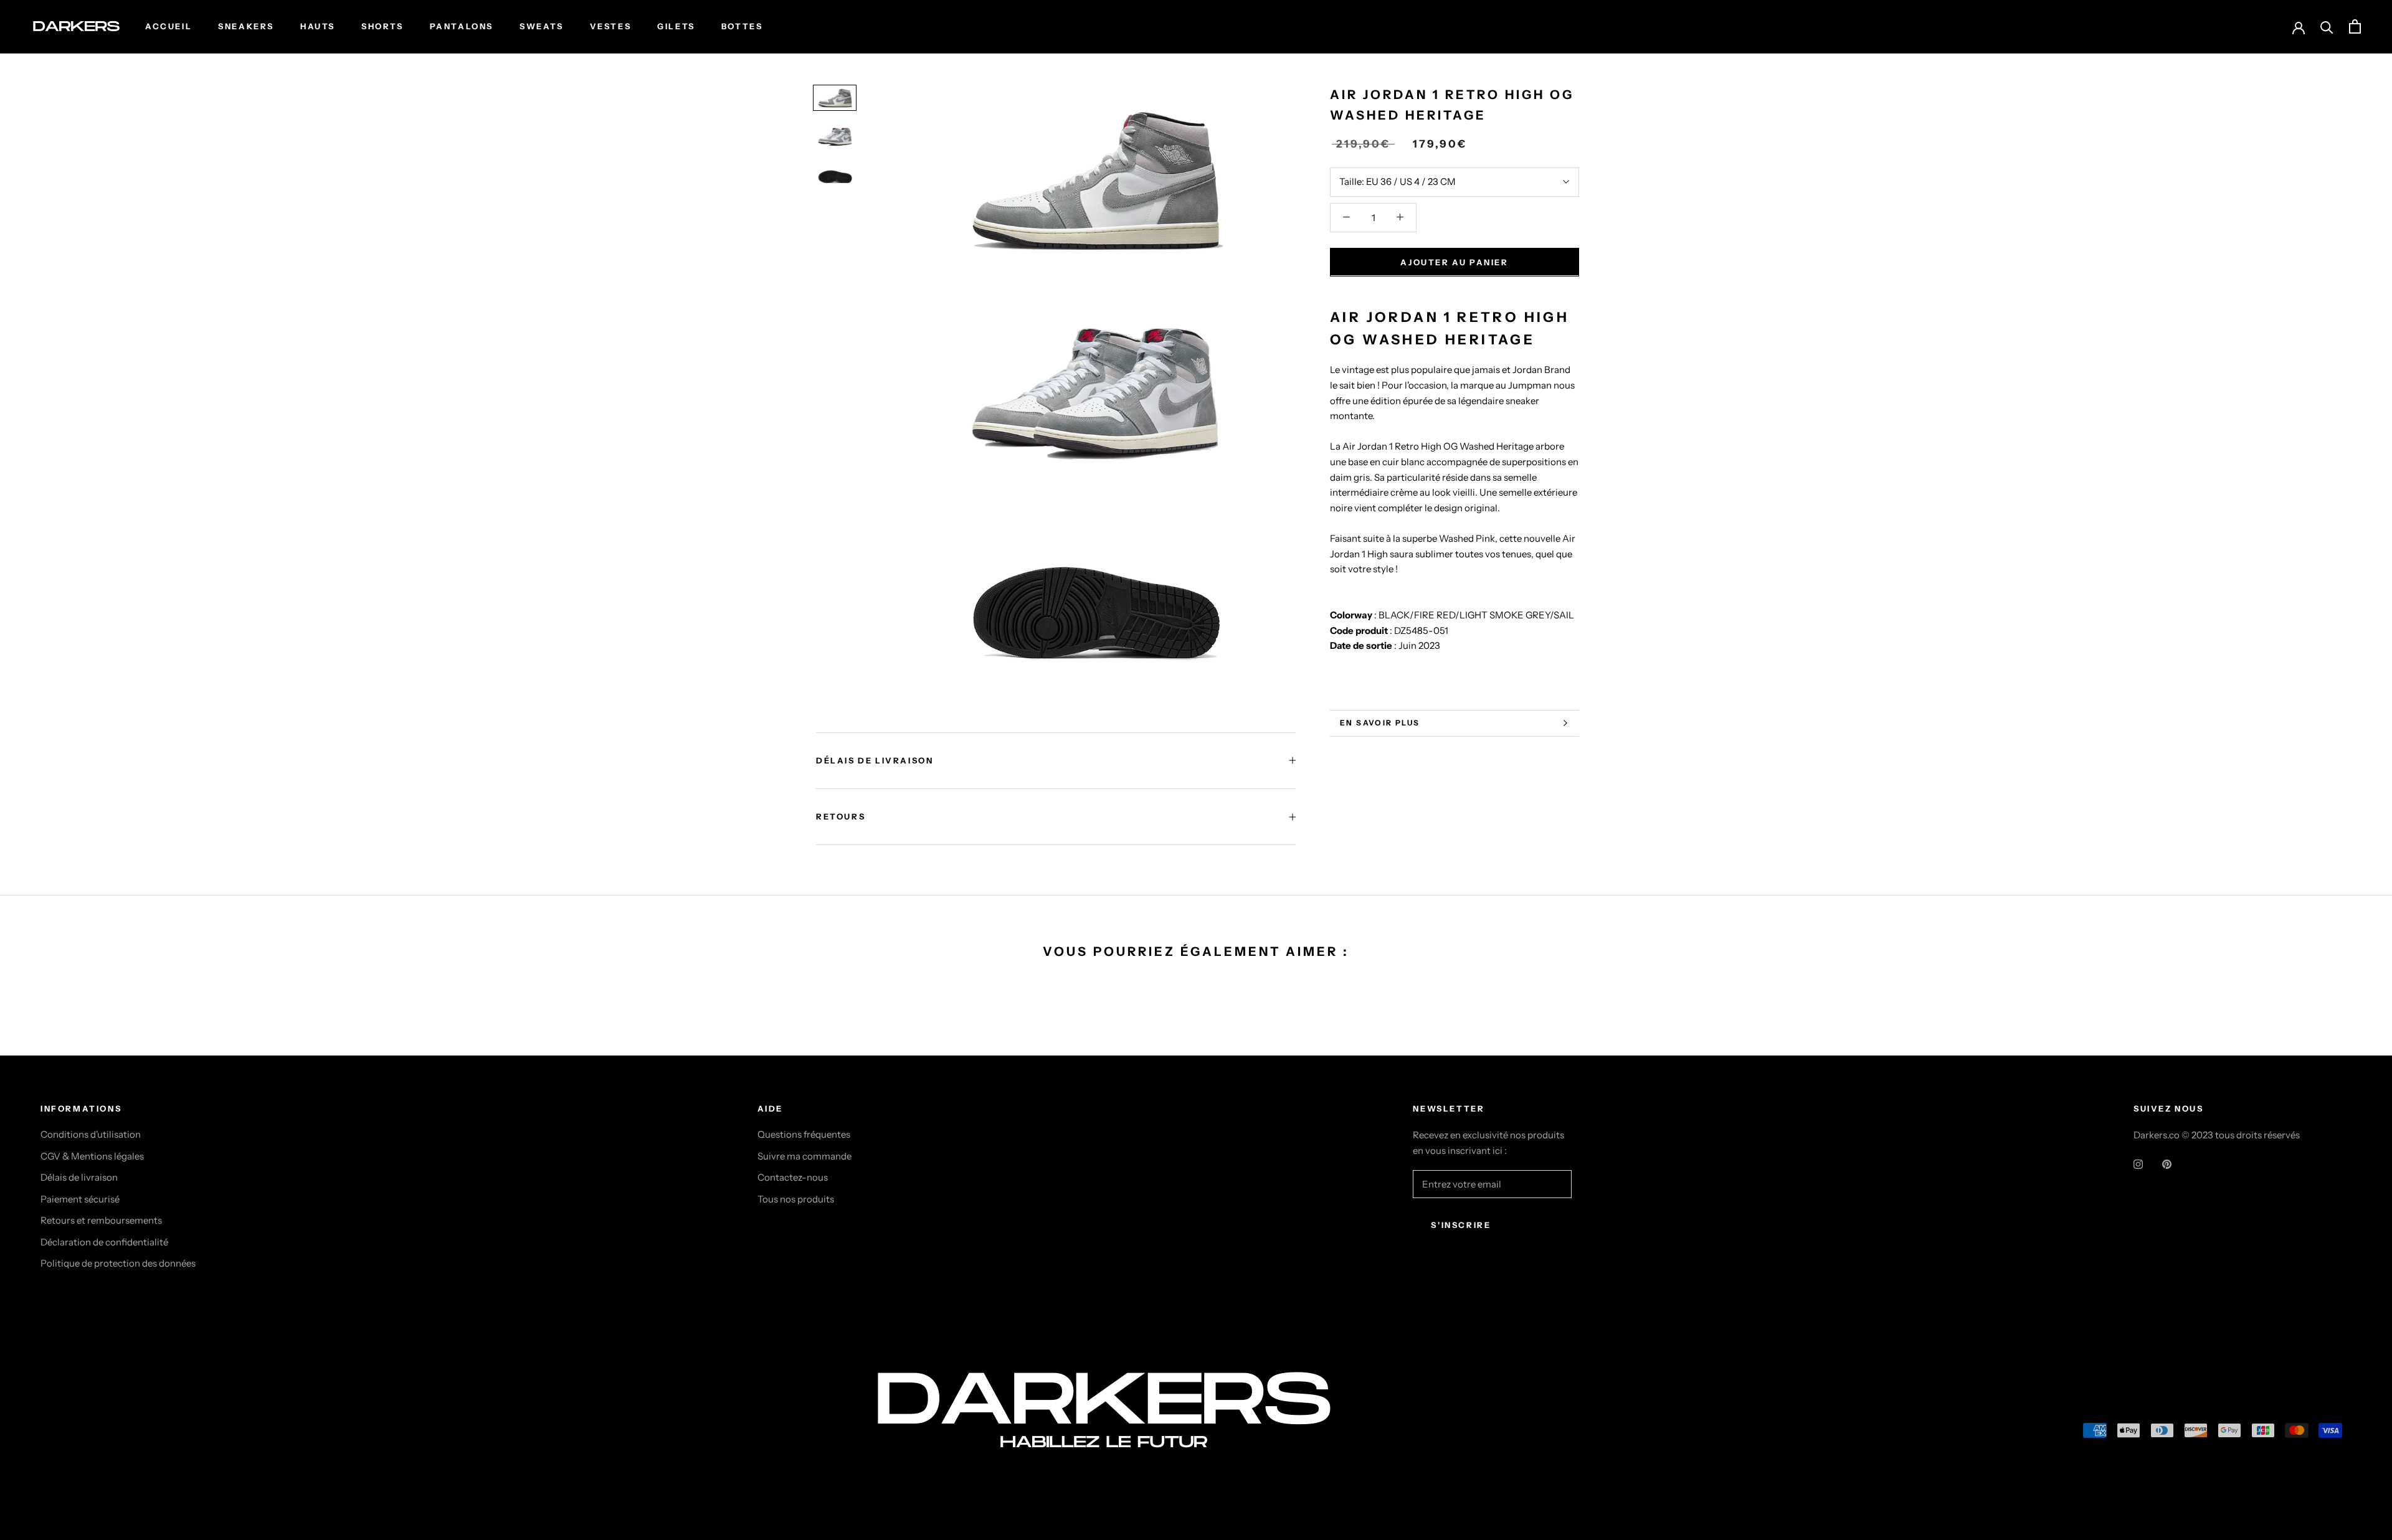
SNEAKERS (246, 26)
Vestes (611, 26)
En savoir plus (1380, 723)
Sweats (542, 26)
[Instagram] (2138, 1164)
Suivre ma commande (804, 1156)
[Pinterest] (2167, 1164)
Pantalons (462, 26)
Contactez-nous (793, 1177)
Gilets (676, 26)
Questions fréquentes (804, 1134)
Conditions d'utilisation (91, 1134)
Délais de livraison (79, 1177)
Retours (841, 816)
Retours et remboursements (101, 1220)
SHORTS (382, 26)
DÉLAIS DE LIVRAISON (875, 760)
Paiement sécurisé (80, 1199)
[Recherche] (2327, 26)
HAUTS (318, 26)
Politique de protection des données (118, 1263)
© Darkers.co (87, 1433)
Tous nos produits (796, 1199)
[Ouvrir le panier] (2355, 26)
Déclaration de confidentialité (104, 1242)
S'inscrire (1461, 1225)
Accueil (168, 26)
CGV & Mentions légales (92, 1156)
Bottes (742, 26)
